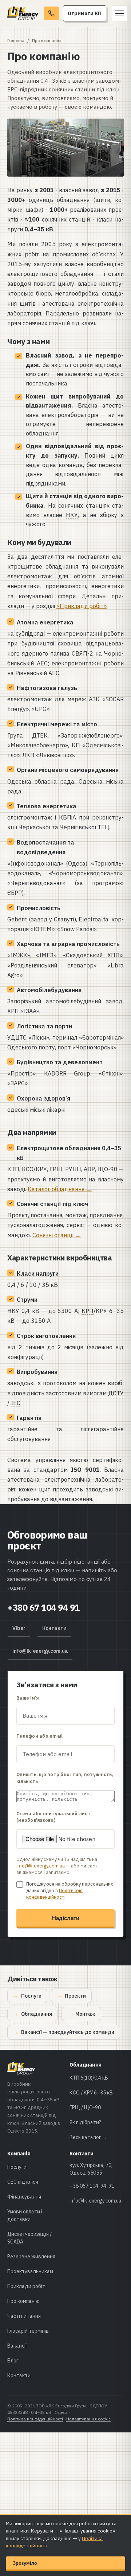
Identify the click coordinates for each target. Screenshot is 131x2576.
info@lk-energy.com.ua (40, 1651)
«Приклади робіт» (82, 606)
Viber (19, 1628)
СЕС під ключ (23, 2182)
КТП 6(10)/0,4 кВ (89, 2078)
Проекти (75, 1996)
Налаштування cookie (88, 2419)
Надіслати (66, 1918)
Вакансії (17, 2346)
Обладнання (37, 2014)
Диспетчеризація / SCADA (29, 2238)
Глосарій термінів (28, 2331)
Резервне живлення (31, 2257)
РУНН (73, 1169)
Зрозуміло (25, 2563)
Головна (16, 40)
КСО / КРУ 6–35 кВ (91, 2093)
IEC (16, 1403)
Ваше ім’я (28, 1698)
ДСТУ (116, 1393)
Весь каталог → (88, 2137)
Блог (13, 2361)
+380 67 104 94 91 (43, 1607)
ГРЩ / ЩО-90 (85, 2108)
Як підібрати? (85, 2122)
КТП (13, 1169)
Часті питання (24, 2316)
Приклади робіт (26, 2286)
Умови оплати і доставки (25, 2215)
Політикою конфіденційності (54, 1894)
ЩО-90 (108, 1169)
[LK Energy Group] (23, 13)
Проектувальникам (30, 2271)
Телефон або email (39, 1736)
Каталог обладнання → (60, 1189)
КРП (88, 1311)
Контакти (54, 1628)
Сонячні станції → (57, 1235)
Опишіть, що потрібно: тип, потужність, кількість (65, 1778)
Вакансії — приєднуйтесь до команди (68, 2032)
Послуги (31, 1996)
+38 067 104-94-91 (92, 2186)
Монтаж (85, 2014)
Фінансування (24, 2197)
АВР (89, 1169)
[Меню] (120, 13)
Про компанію (23, 2301)
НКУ (72, 515)
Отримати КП (85, 13)
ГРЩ (56, 1169)
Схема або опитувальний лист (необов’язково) (53, 1817)
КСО (28, 1169)
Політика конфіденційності (35, 2419)
